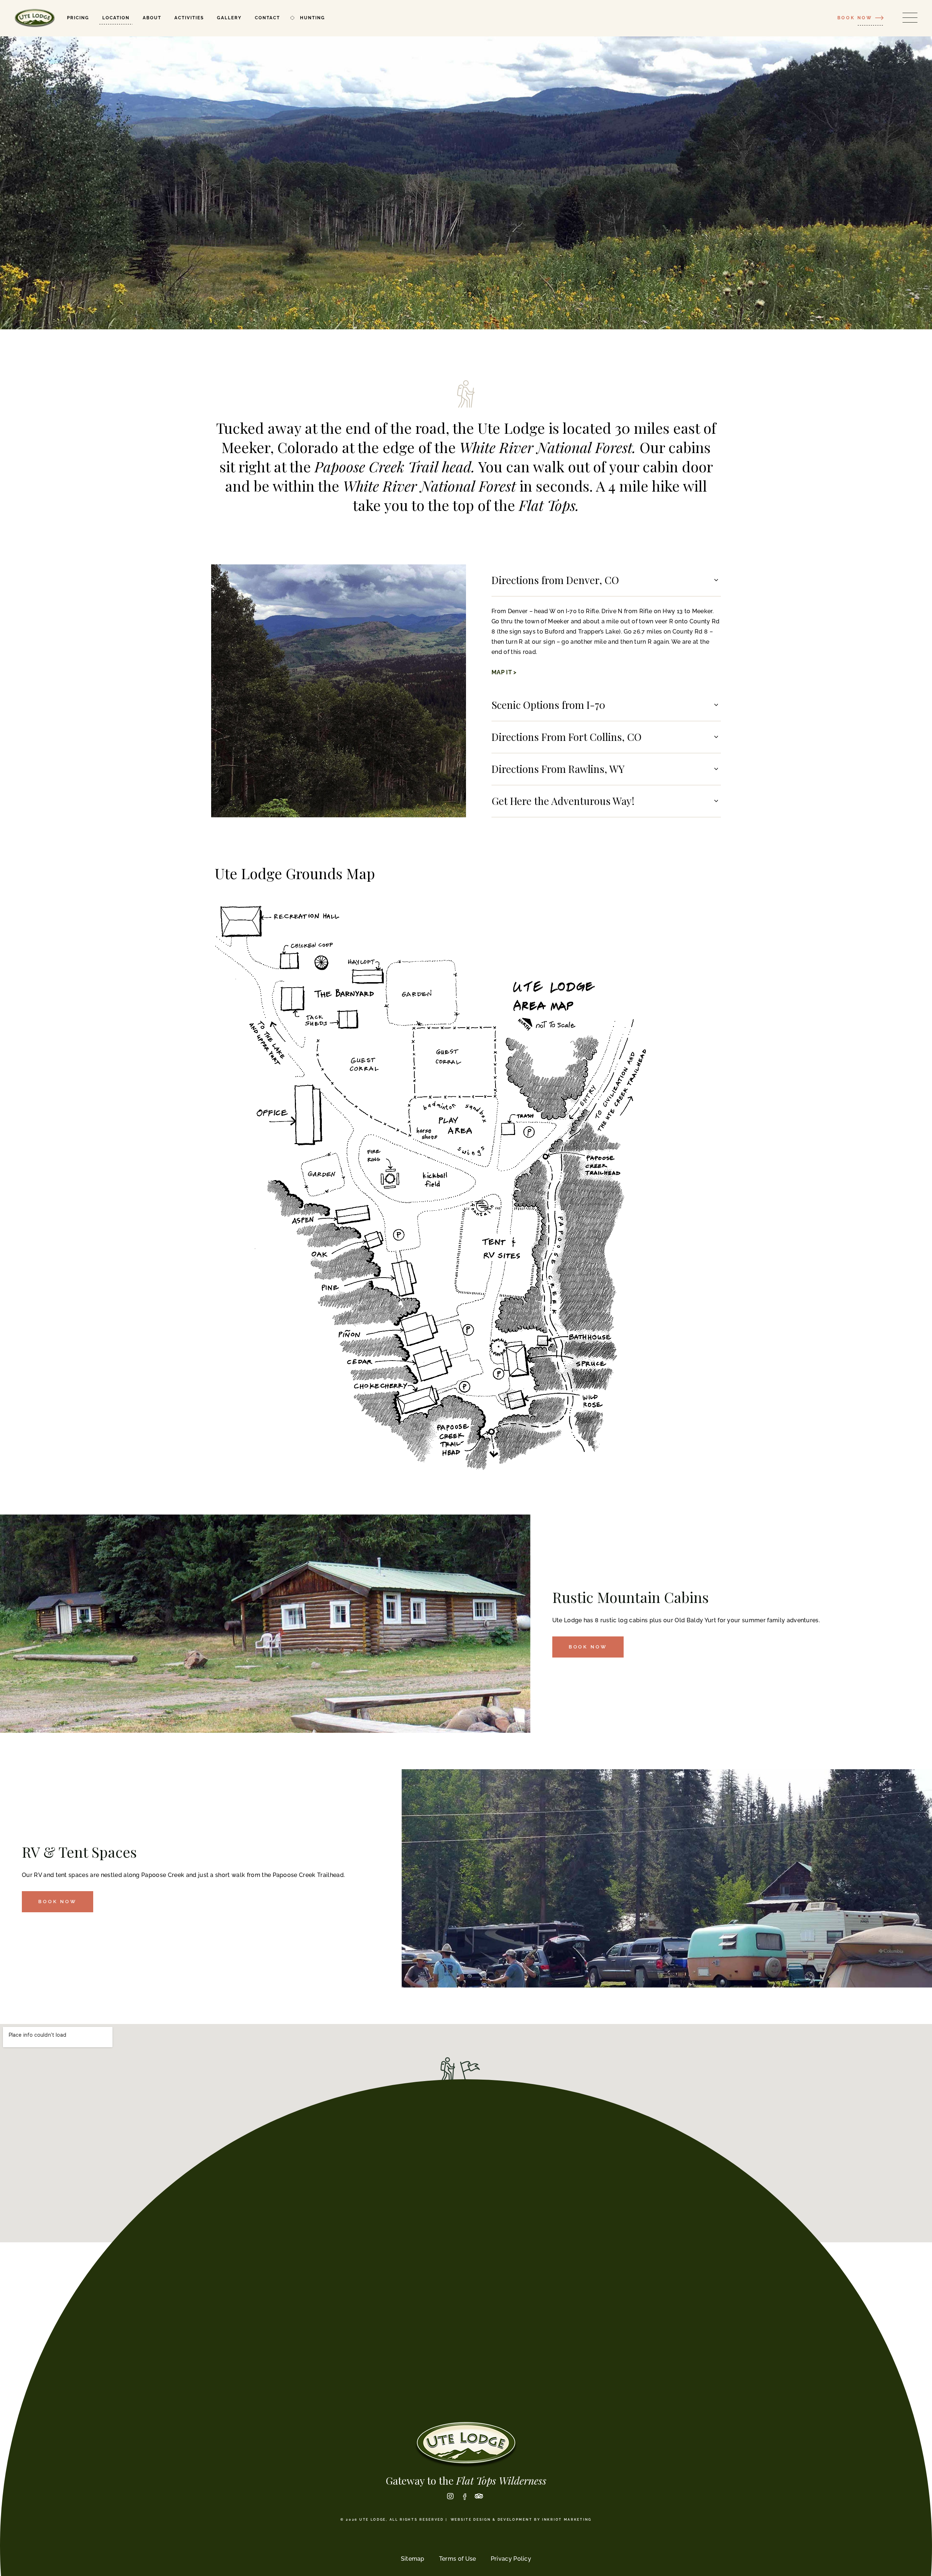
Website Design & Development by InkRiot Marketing (521, 2520)
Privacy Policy (511, 2559)
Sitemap (413, 2559)
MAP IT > (504, 672)
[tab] (606, 580)
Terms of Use (458, 2559)
